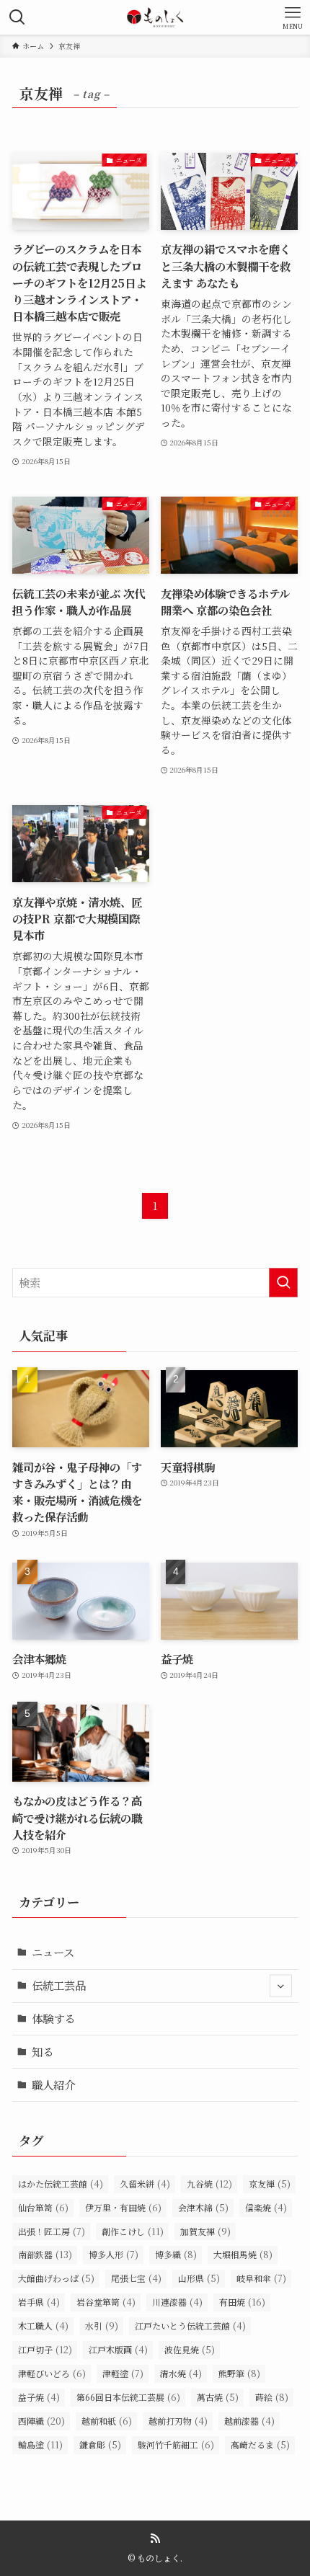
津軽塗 (123, 2373)
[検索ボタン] (17, 17)
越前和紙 (107, 2421)
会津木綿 (203, 2207)
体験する (53, 2018)
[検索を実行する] (283, 1283)
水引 (102, 2326)
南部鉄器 (45, 2254)
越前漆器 (249, 2421)
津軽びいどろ (52, 2373)
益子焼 (39, 2397)
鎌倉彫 (100, 2444)
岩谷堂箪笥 (106, 2302)
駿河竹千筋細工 (176, 2444)
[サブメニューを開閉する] (281, 1986)
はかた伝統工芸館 (61, 2184)
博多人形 (114, 2254)
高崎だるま (260, 2444)
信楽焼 (266, 2207)
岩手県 (39, 2302)
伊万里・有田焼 (123, 2207)
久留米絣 (145, 2184)
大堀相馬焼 (243, 2254)
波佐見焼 (190, 2349)
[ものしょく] (155, 17)
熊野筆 (239, 2373)
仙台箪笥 (43, 2207)
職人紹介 (53, 2084)
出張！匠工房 (52, 2231)
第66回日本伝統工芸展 (128, 2397)
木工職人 (43, 2326)
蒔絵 (272, 2397)
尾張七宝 (136, 2278)
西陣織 (41, 2421)
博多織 (176, 2254)
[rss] (155, 2539)
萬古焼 (218, 2397)
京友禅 (270, 2184)
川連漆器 (177, 2302)
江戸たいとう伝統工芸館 (190, 2326)
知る (43, 2051)
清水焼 (181, 2373)
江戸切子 (45, 2349)
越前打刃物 (178, 2421)
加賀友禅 (205, 2231)
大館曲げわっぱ (56, 2278)
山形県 (199, 2278)
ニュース (53, 1952)
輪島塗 (40, 2444)
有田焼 (242, 2302)
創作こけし (133, 2231)
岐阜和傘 (261, 2278)
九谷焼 (209, 2184)
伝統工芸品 (59, 1985)
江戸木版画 (118, 2349)
